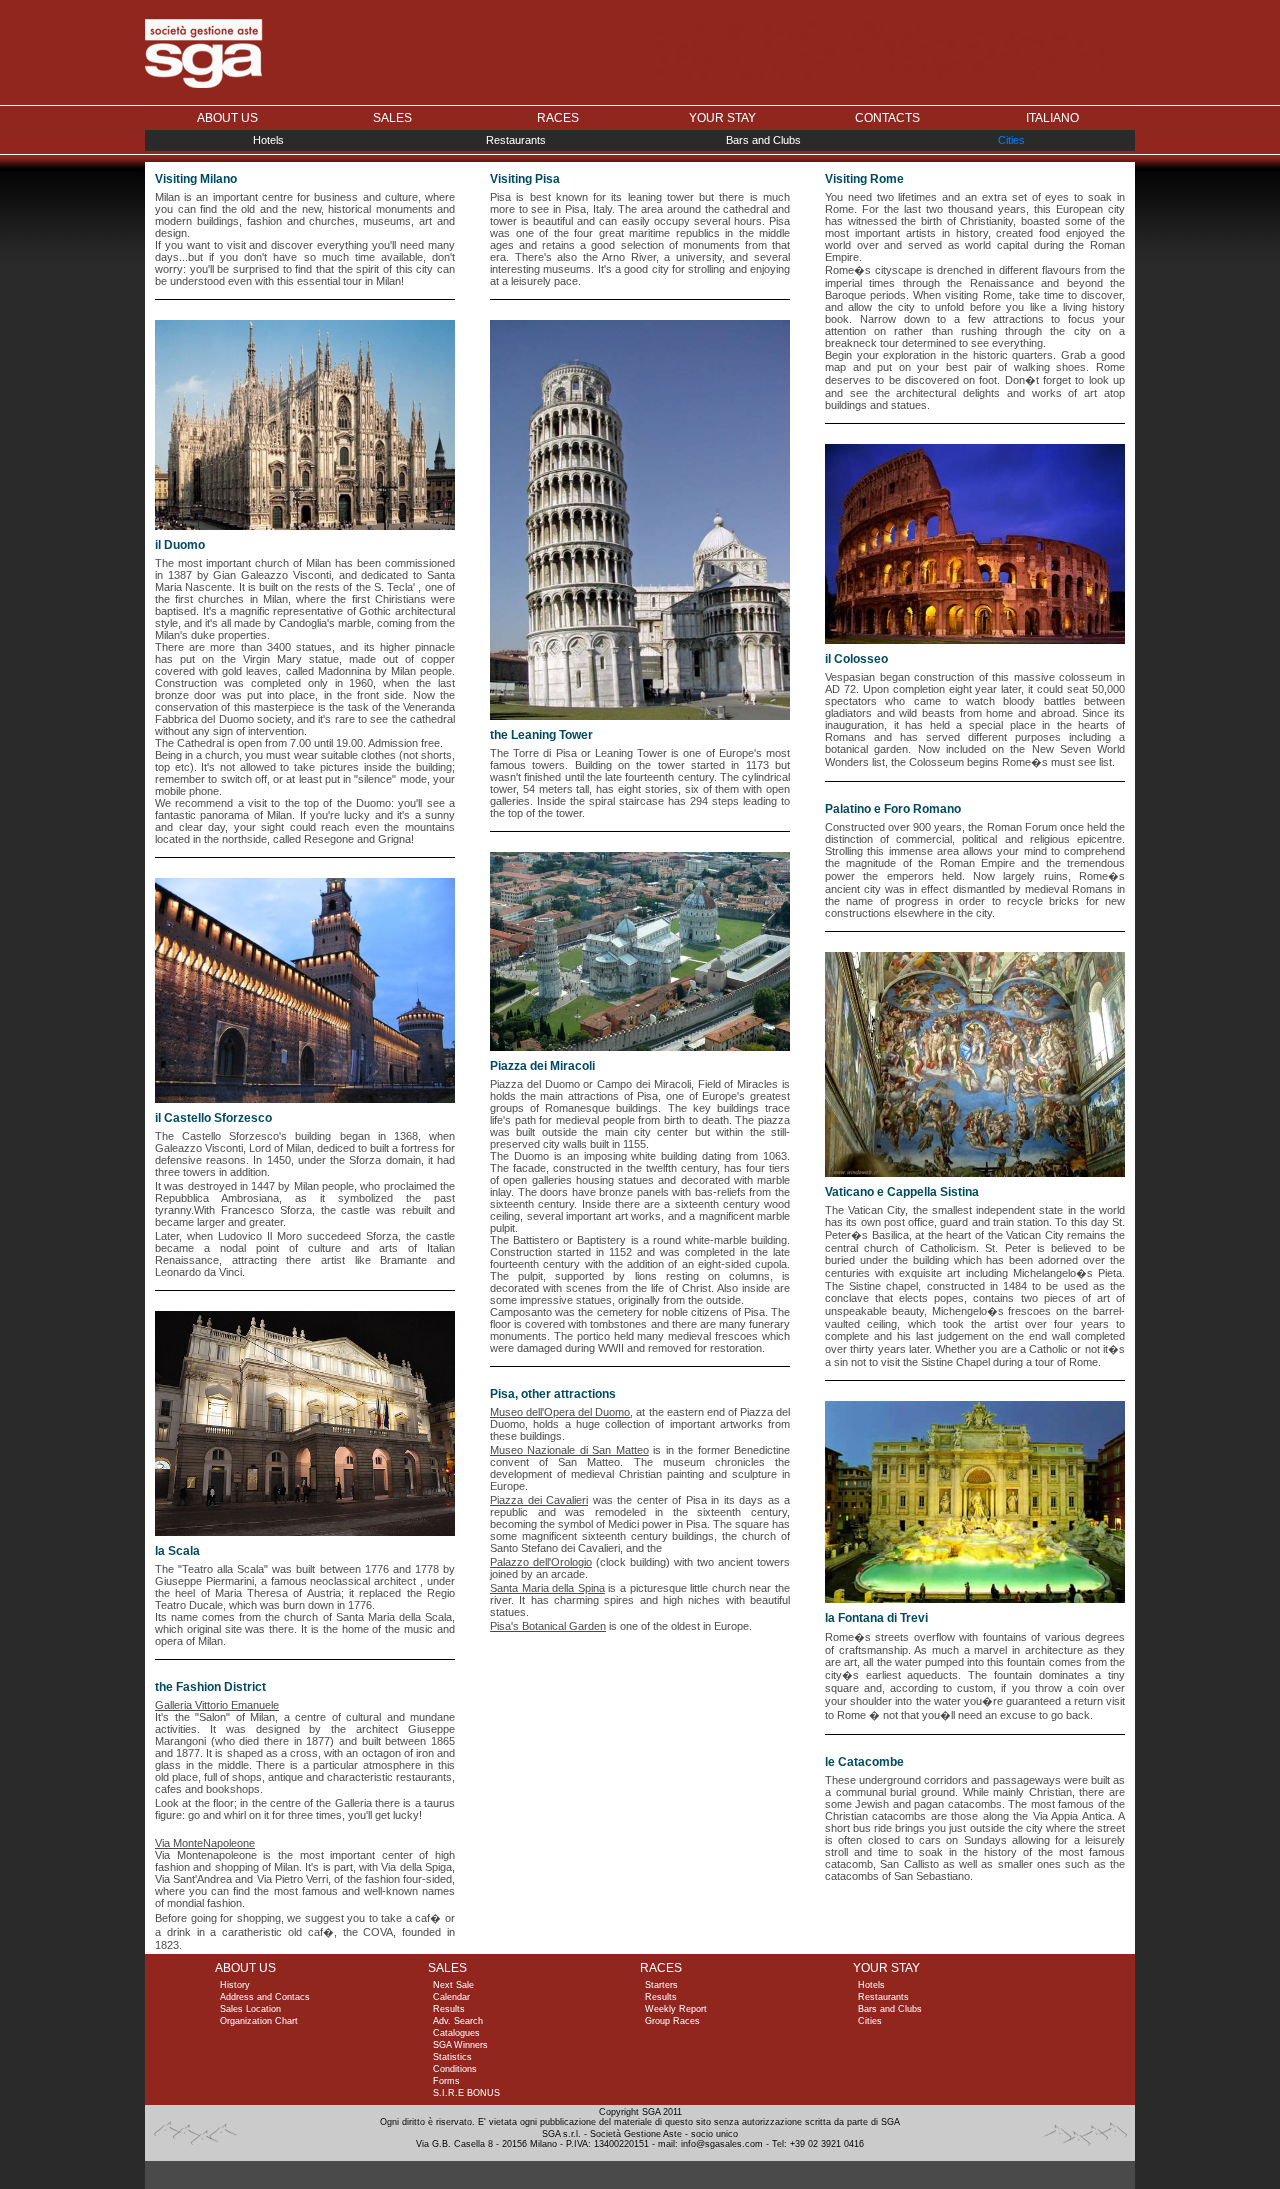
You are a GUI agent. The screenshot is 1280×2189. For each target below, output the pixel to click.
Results (449, 2009)
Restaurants (516, 140)
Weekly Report (676, 2009)
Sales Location (250, 2009)
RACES (558, 118)
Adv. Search (458, 2021)
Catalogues (456, 2033)
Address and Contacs (265, 1997)
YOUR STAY (722, 118)
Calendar (451, 1997)
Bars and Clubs (763, 140)
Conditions (455, 2069)
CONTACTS (887, 118)
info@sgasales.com (722, 2144)
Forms (446, 2081)
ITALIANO (1052, 118)
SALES (392, 118)
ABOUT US (227, 118)
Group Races (672, 2021)
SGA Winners (460, 2045)
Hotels (268, 140)
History (235, 1985)
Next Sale (453, 1985)
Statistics (452, 2057)
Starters (661, 1985)
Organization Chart (259, 2021)
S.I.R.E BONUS (466, 2093)
